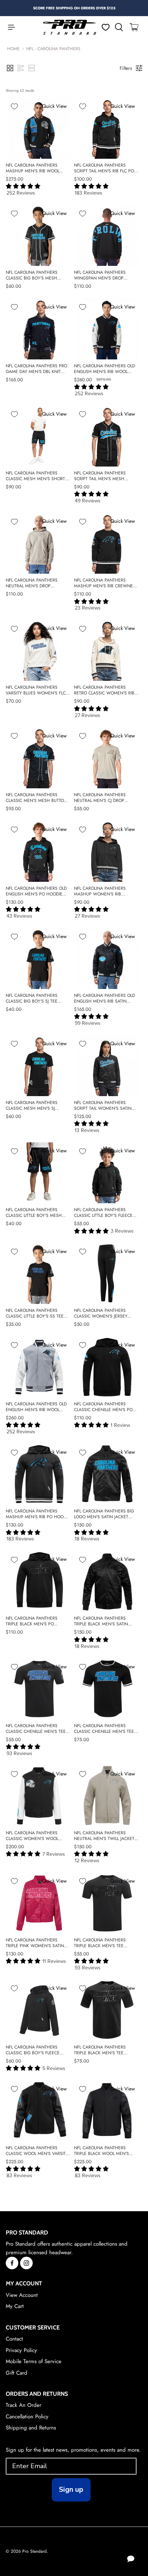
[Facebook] (12, 2263)
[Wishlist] (106, 27)
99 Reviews (88, 1023)
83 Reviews (19, 2176)
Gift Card (17, 2373)
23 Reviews (88, 608)
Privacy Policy (21, 2350)
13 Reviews (87, 1130)
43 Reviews (19, 916)
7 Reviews (54, 1854)
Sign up (71, 2489)
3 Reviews (122, 1231)
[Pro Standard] (70, 27)
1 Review (120, 1425)
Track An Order (24, 2405)
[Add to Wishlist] (14, 106)
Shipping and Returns (31, 2428)
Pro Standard (34, 2551)
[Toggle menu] (8, 27)
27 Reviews (87, 715)
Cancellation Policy (27, 2417)
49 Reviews (88, 501)
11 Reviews (54, 1961)
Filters (126, 68)
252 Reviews (21, 193)
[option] (74, 8)
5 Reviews (54, 2068)
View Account (22, 2295)
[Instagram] (26, 2263)
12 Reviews (87, 1861)
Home (13, 49)
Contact (14, 2339)
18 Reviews (87, 1539)
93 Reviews (19, 1753)
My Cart (15, 2306)
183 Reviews (89, 193)
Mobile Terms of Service (34, 2361)
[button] (10, 68)
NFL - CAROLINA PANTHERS (53, 49)
